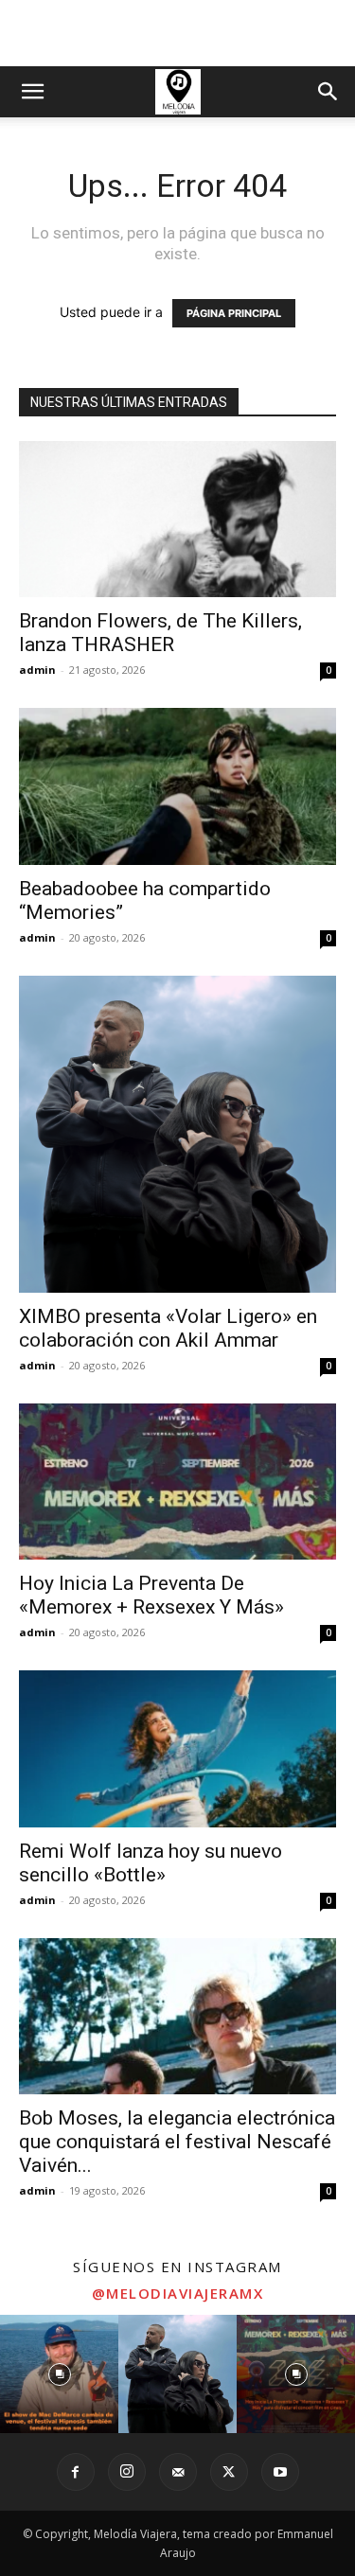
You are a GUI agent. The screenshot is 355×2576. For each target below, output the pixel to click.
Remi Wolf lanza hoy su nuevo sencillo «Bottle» (151, 1863)
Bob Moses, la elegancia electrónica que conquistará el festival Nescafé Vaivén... (177, 2142)
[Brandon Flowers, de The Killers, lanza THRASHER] (177, 519)
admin (37, 670)
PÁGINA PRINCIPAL (234, 313)
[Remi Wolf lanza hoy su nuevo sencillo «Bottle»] (177, 1748)
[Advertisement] (178, 33)
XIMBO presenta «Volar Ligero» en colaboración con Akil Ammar (168, 1328)
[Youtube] (280, 2472)
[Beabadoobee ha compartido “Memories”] (177, 786)
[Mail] (178, 2472)
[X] (229, 2472)
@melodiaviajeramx (178, 2293)
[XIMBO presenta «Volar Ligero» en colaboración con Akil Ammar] (177, 1134)
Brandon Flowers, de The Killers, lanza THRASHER (160, 633)
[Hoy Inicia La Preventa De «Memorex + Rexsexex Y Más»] (177, 1482)
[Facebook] (76, 2472)
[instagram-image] (59, 2374)
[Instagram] (127, 2472)
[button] (32, 92)
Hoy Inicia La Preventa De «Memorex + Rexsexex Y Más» (151, 1595)
